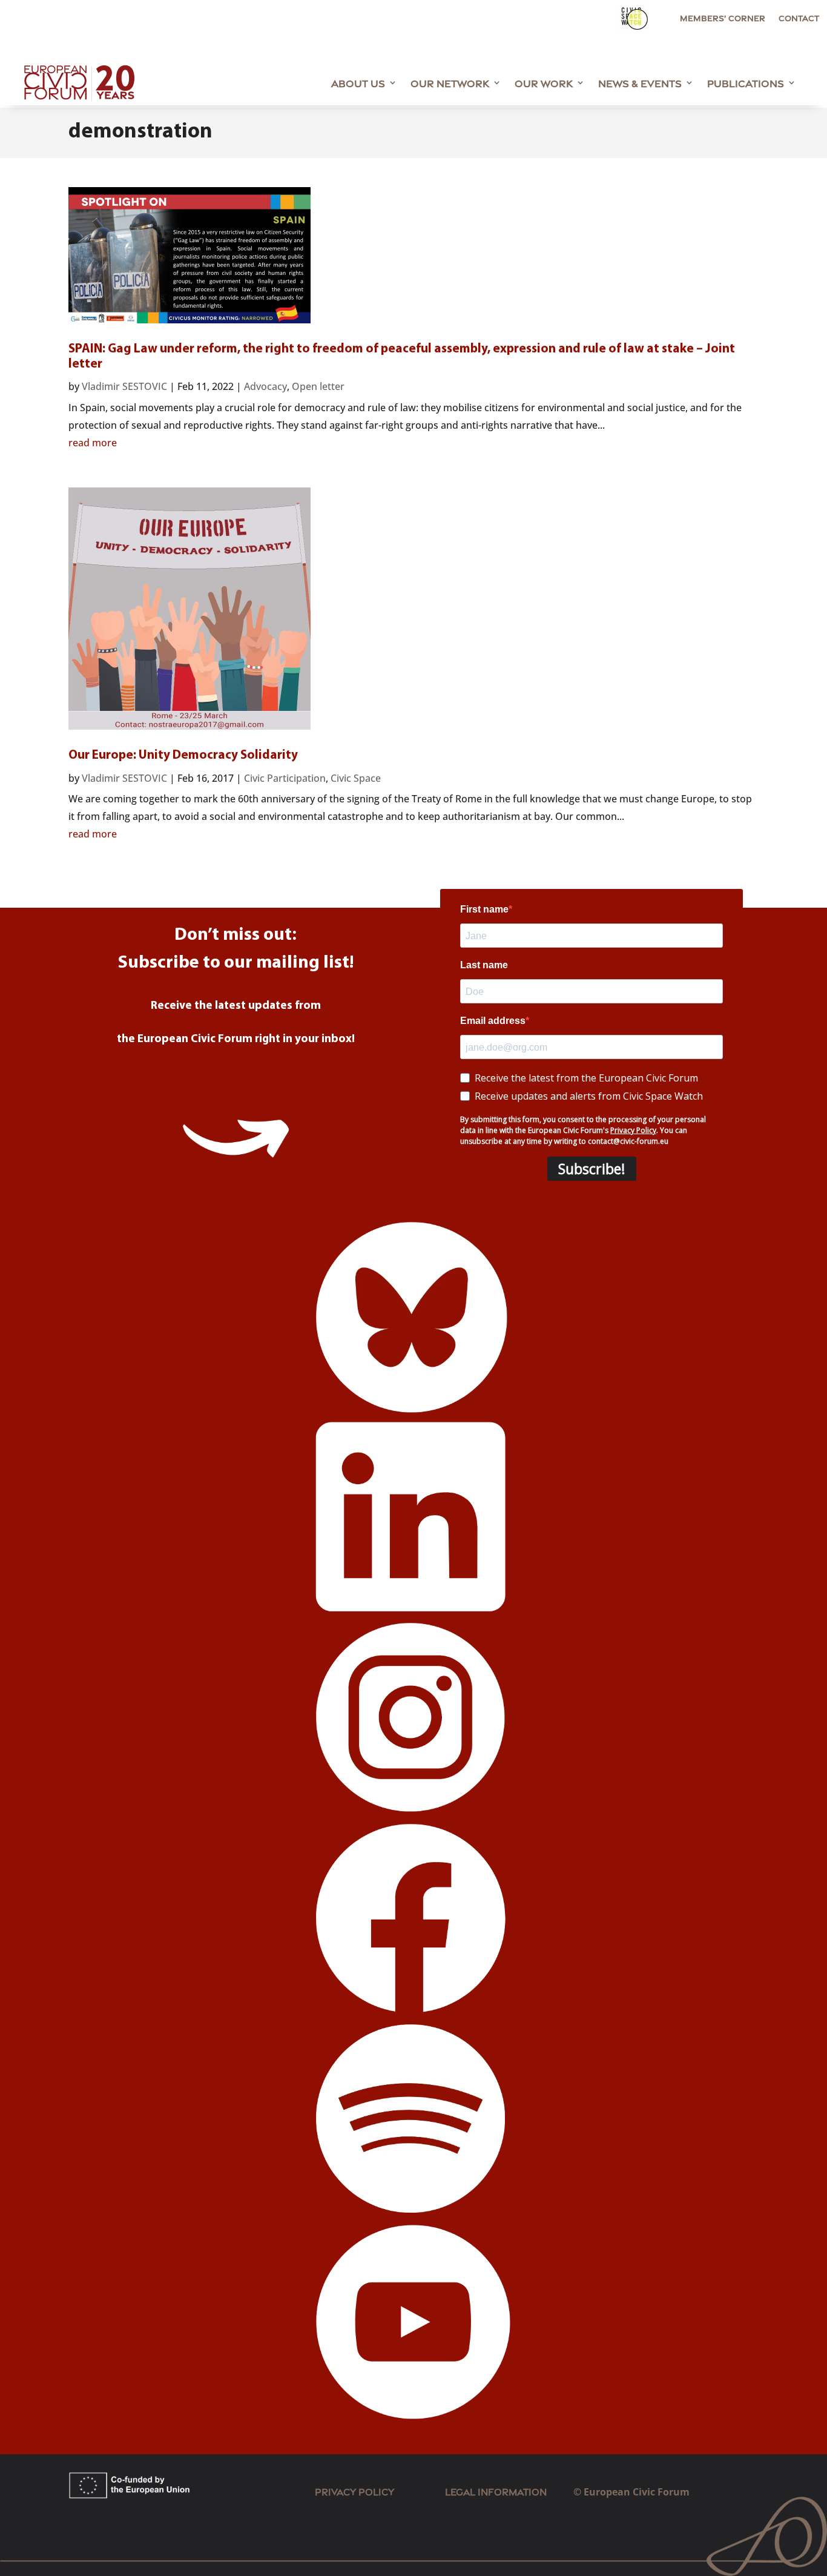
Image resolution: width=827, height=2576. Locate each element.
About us (358, 82)
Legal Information (509, 2491)
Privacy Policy (354, 2491)
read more (93, 443)
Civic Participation (285, 778)
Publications (746, 82)
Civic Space (356, 778)
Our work (544, 82)
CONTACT (799, 18)
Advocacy (265, 386)
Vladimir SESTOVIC (124, 386)
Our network (450, 82)
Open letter (318, 386)
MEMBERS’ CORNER (723, 18)
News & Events (640, 82)
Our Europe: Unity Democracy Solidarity (183, 755)
